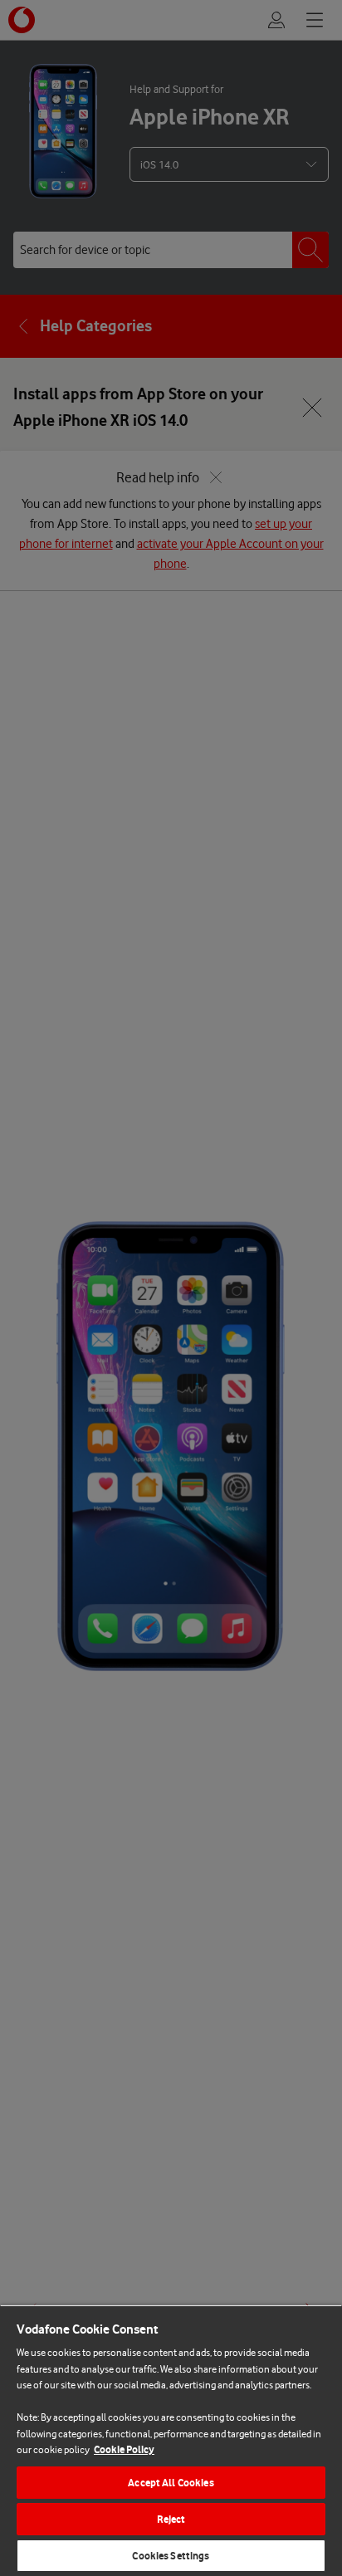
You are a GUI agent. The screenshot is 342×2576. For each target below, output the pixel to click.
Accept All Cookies (171, 2483)
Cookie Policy (124, 2449)
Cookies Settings (171, 2556)
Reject (171, 2519)
